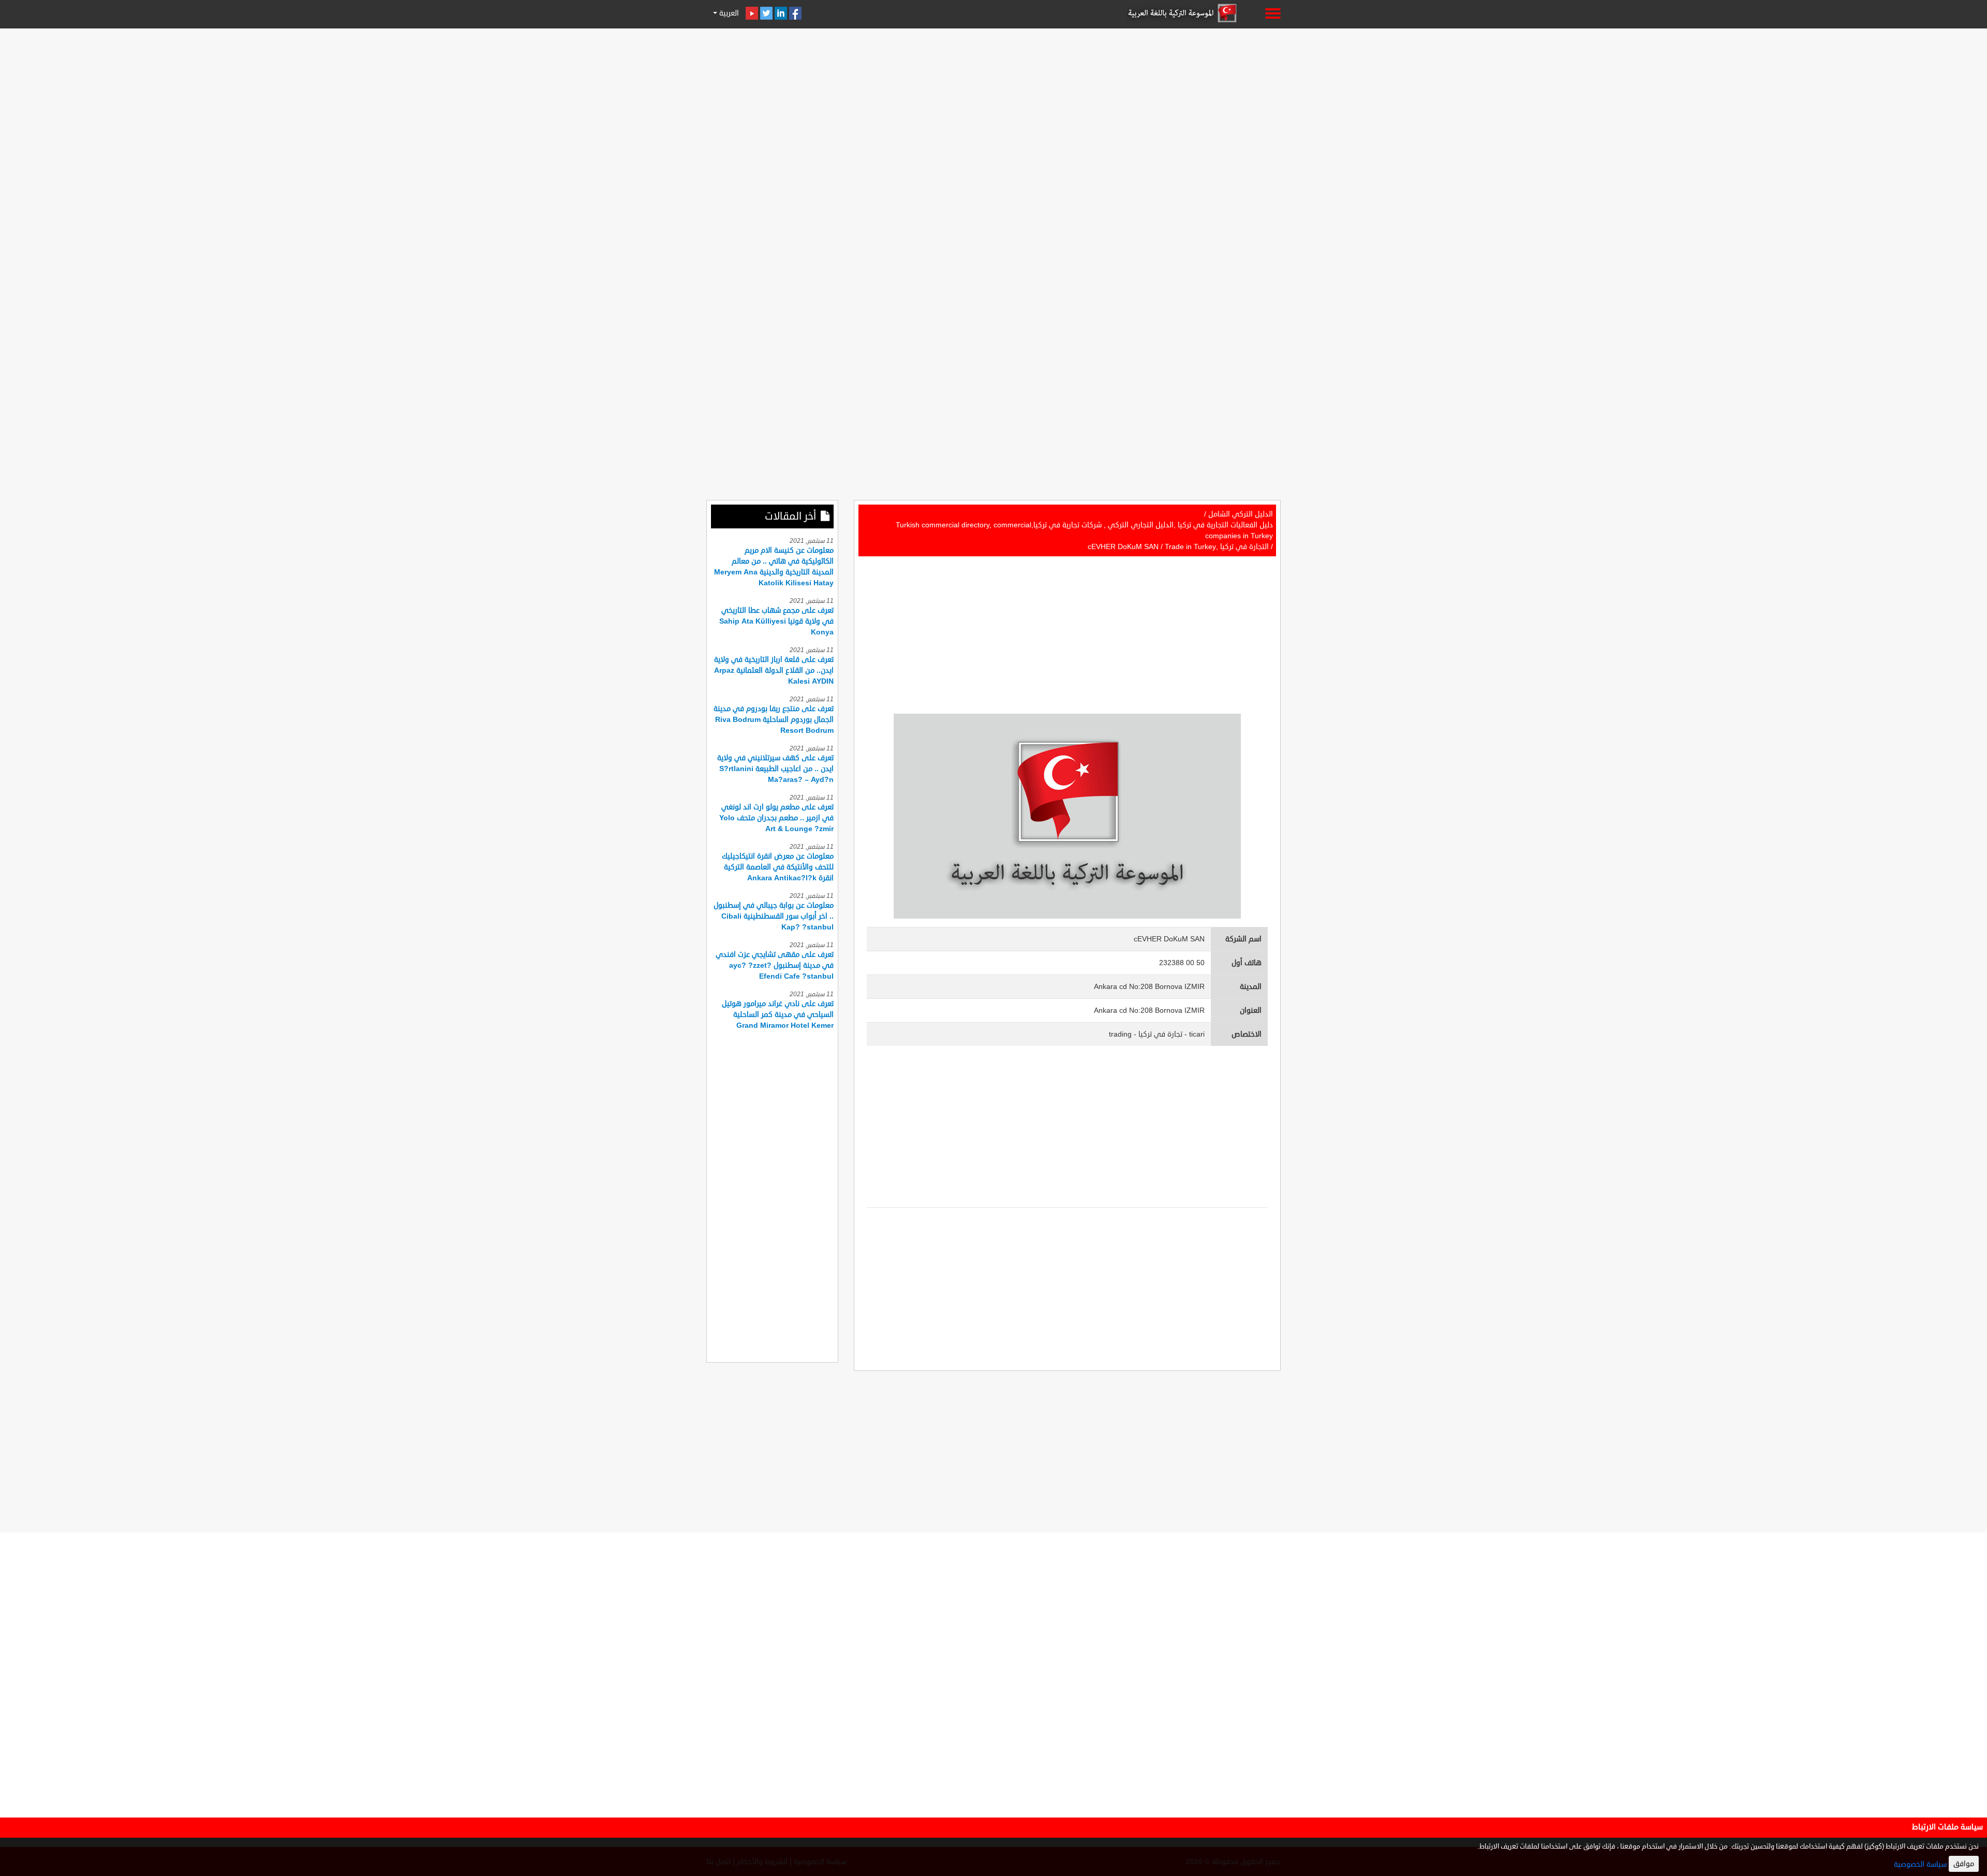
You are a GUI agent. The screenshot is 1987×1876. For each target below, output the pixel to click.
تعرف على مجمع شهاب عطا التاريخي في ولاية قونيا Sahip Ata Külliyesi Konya (776, 621)
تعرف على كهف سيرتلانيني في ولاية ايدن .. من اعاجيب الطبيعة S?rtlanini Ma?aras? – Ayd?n (775, 769)
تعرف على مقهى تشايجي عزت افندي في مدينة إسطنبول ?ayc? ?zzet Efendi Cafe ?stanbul (775, 965)
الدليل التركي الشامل (1241, 514)
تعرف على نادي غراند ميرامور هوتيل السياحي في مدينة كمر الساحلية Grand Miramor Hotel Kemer (778, 1015)
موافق (1964, 1864)
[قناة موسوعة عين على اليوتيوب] (752, 13)
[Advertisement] (993, 105)
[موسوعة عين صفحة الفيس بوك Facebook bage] (795, 13)
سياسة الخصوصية (1920, 1864)
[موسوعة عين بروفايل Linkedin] (781, 13)
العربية (728, 13)
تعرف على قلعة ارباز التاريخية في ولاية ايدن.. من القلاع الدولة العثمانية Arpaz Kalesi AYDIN (774, 670)
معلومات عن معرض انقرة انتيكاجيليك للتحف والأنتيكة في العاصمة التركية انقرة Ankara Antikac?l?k (778, 867)
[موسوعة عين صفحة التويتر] (766, 13)
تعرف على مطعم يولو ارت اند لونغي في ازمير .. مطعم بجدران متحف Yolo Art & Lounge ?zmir (776, 818)
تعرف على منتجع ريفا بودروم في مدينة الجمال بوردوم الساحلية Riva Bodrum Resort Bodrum (774, 720)
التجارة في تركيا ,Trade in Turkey (1217, 547)
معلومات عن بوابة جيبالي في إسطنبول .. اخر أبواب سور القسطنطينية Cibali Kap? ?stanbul (774, 916)
